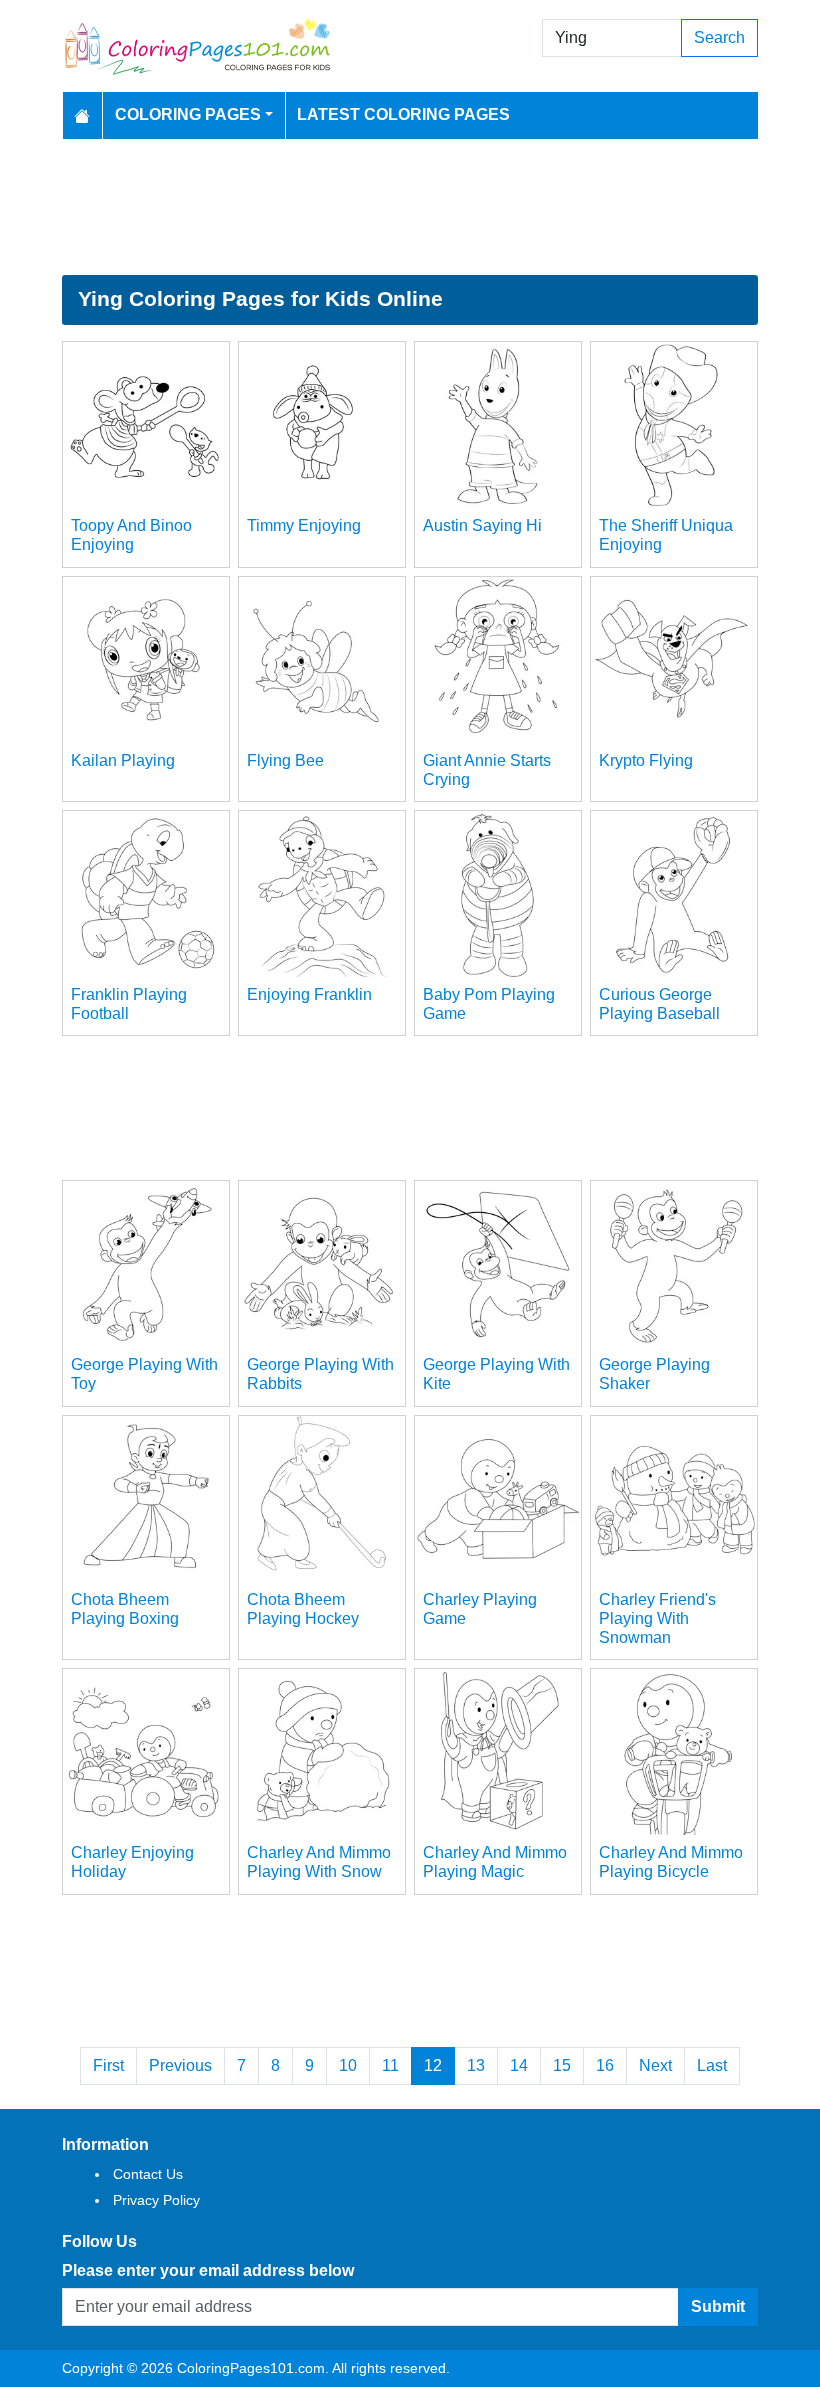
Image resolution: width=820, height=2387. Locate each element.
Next (655, 2065)
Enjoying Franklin (309, 994)
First (108, 2065)
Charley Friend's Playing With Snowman (657, 1618)
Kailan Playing (123, 760)
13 (476, 2065)
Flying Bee (285, 760)
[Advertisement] (410, 207)
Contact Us (148, 2174)
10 (348, 2065)
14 (519, 2065)
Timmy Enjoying (304, 525)
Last (712, 2065)
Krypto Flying (646, 760)
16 (605, 2065)
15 (562, 2065)
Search (719, 37)
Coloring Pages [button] (188, 114)
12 (433, 2065)
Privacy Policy (156, 2200)
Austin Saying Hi (482, 525)
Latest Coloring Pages (403, 114)
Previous (180, 2065)
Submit (718, 2306)
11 (390, 2065)
